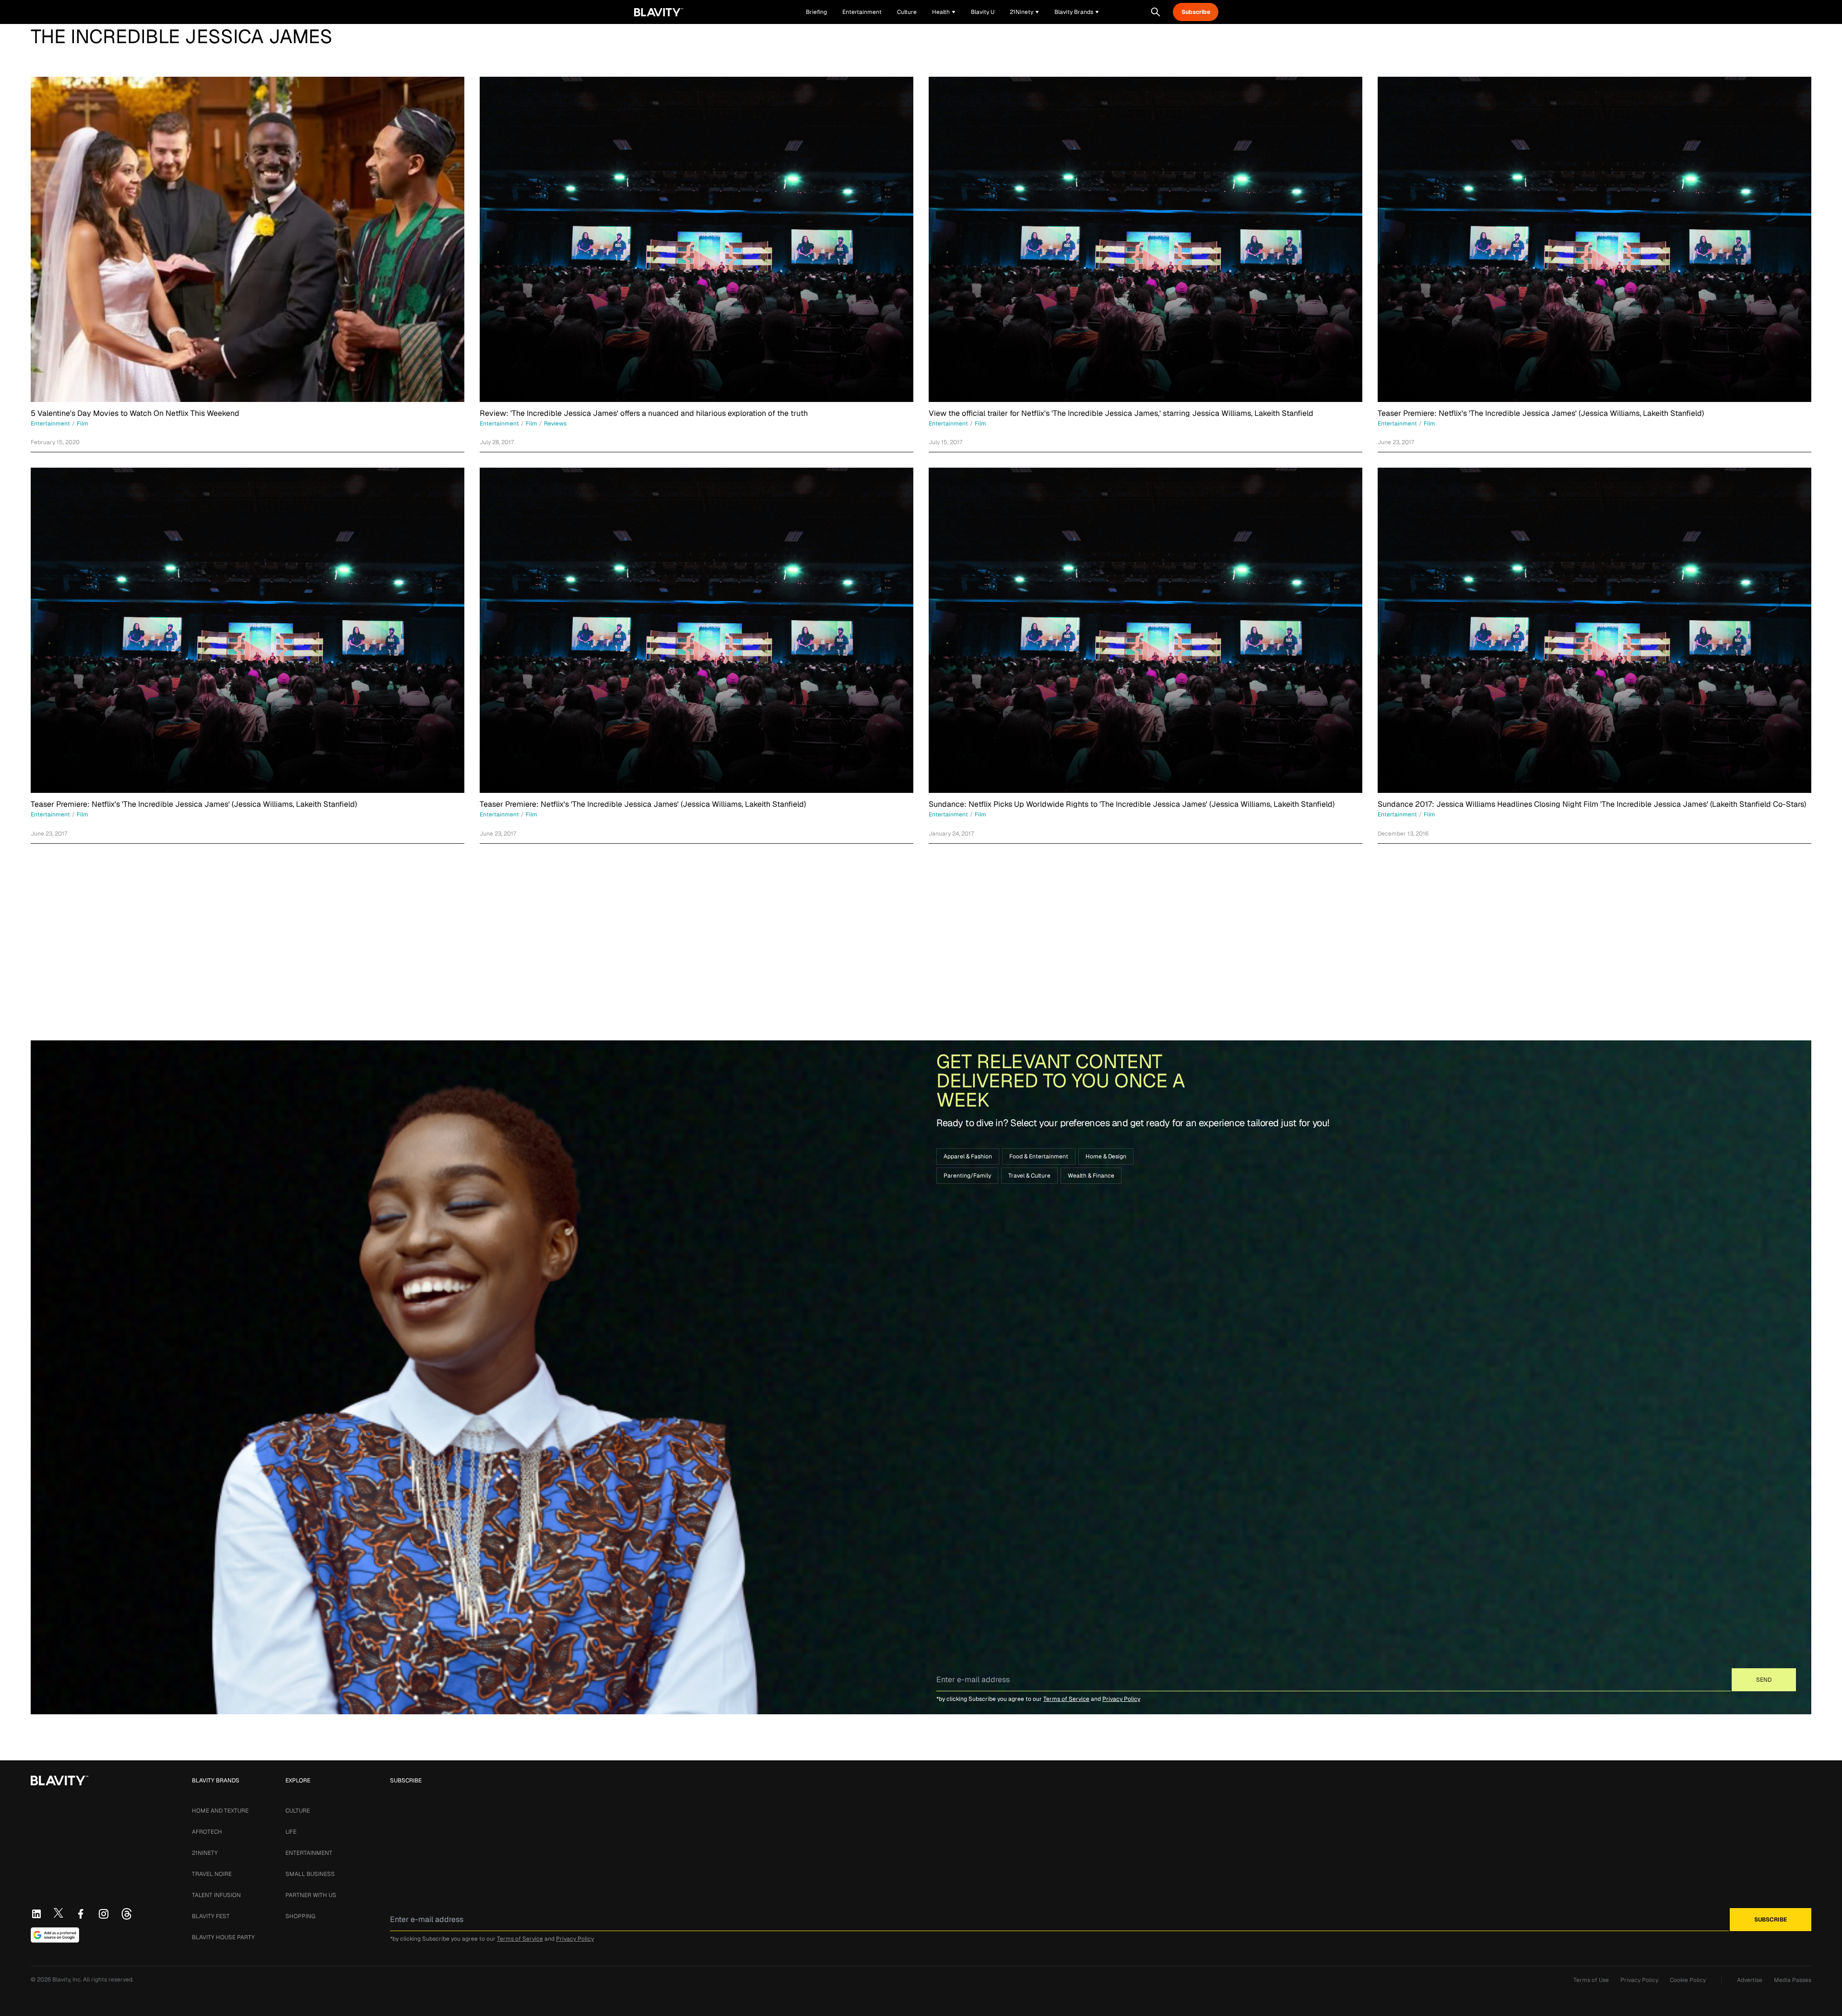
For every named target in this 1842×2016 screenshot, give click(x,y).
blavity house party (223, 1937)
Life (291, 1832)
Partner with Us (311, 1895)
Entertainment (309, 1853)
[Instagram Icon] (104, 1914)
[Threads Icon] (127, 1914)
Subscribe (1196, 12)
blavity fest (211, 1916)
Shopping (300, 1916)
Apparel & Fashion (968, 1156)
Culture (298, 1811)
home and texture (220, 1811)
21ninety (205, 1853)
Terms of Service (1066, 1699)
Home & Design (1106, 1156)
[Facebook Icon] (81, 1914)
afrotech (207, 1832)
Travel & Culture (1029, 1176)
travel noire (212, 1874)
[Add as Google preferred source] (55, 1935)
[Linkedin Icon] (36, 1914)
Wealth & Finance (1091, 1176)
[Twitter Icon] (59, 1913)
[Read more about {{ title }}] (248, 239)
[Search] (1156, 12)
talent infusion (216, 1895)
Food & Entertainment (1039, 1156)
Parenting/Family (967, 1176)
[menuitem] (944, 12)
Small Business (310, 1874)
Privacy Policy (1121, 1699)
